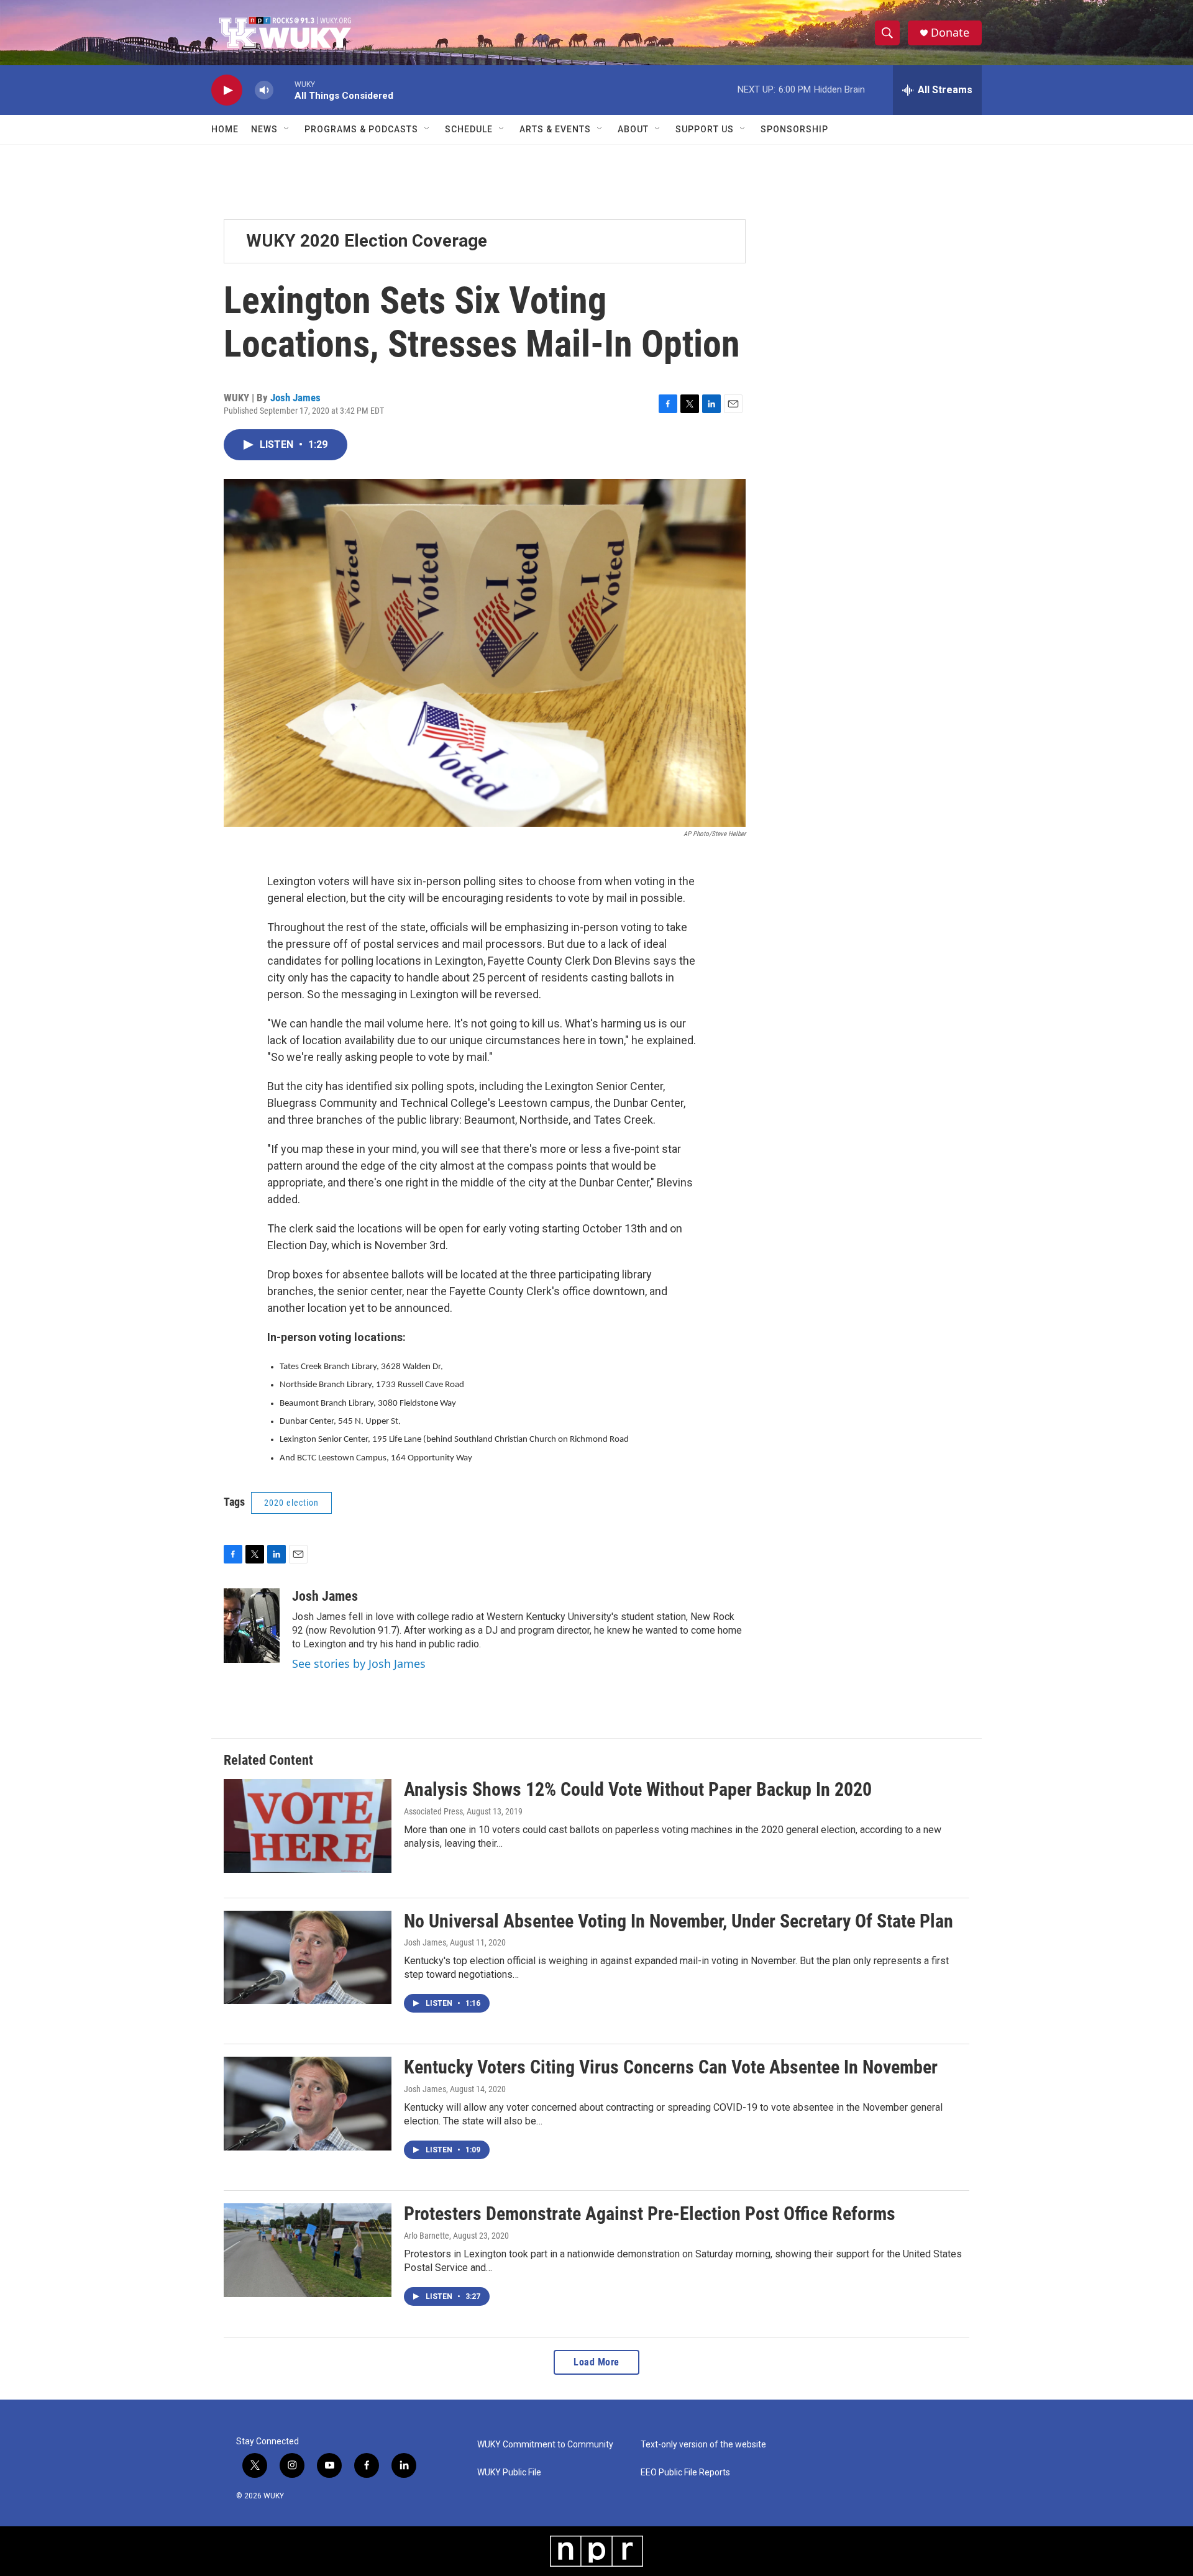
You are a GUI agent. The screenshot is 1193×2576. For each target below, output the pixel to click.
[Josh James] (252, 1626)
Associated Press (433, 1811)
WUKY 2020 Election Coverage (367, 241)
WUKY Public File (509, 2473)
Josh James (295, 398)
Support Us (705, 129)
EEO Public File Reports (685, 2473)
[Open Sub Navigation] (287, 129)
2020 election (291, 1503)
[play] (227, 90)
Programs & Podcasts (361, 129)
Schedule (469, 129)
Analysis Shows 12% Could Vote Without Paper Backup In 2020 (638, 1789)
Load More (596, 2362)
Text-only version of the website (703, 2445)
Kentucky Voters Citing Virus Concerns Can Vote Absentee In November (671, 2067)
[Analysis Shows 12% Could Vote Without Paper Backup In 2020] (308, 1826)
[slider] (284, 90)
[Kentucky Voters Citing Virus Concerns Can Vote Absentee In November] (308, 2103)
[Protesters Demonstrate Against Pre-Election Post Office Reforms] (308, 2250)
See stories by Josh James (359, 1663)
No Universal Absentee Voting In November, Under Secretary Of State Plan (679, 1921)
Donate (950, 33)
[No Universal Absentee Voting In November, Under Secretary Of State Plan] (308, 1957)
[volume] (264, 90)
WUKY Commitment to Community (545, 2445)
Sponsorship (794, 129)
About (633, 129)
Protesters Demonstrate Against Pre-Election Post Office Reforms (650, 2214)
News (264, 129)
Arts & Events (555, 129)
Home (225, 129)
